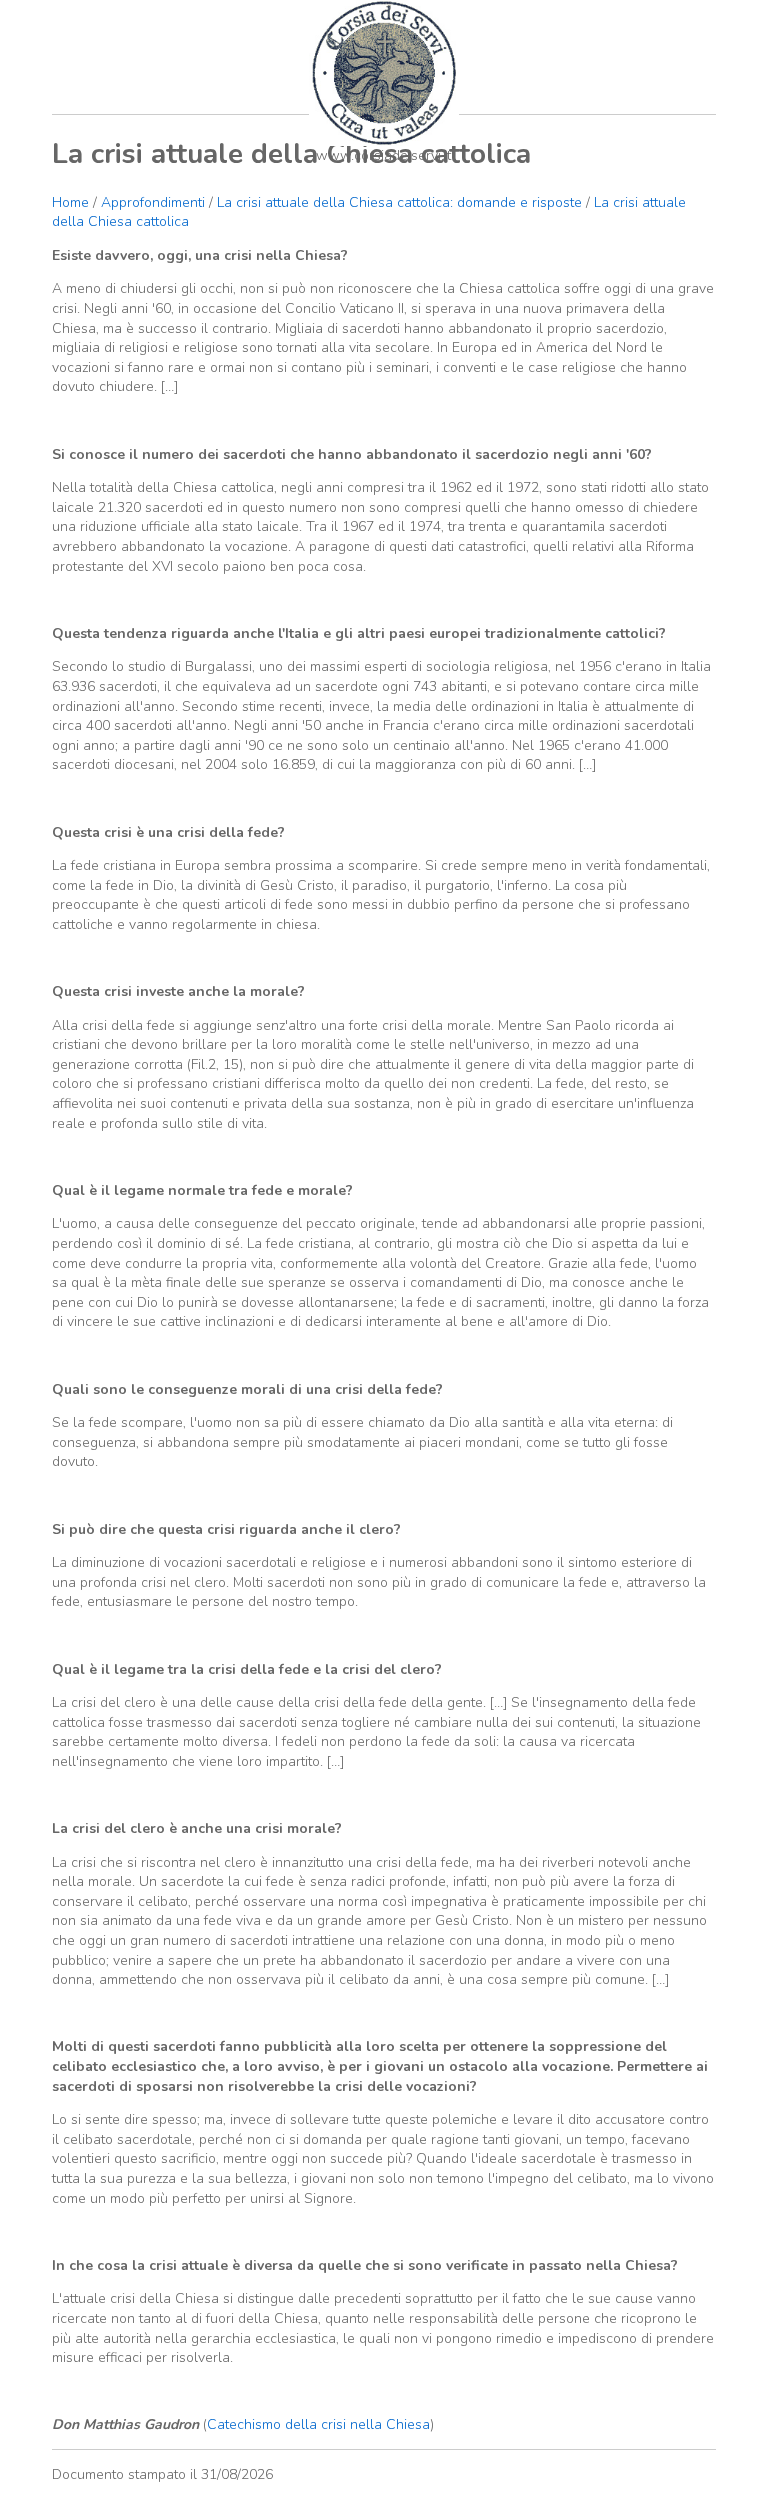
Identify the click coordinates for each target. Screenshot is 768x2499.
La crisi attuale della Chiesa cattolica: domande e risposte (399, 202)
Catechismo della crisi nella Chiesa (318, 2424)
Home (70, 202)
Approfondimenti (153, 202)
